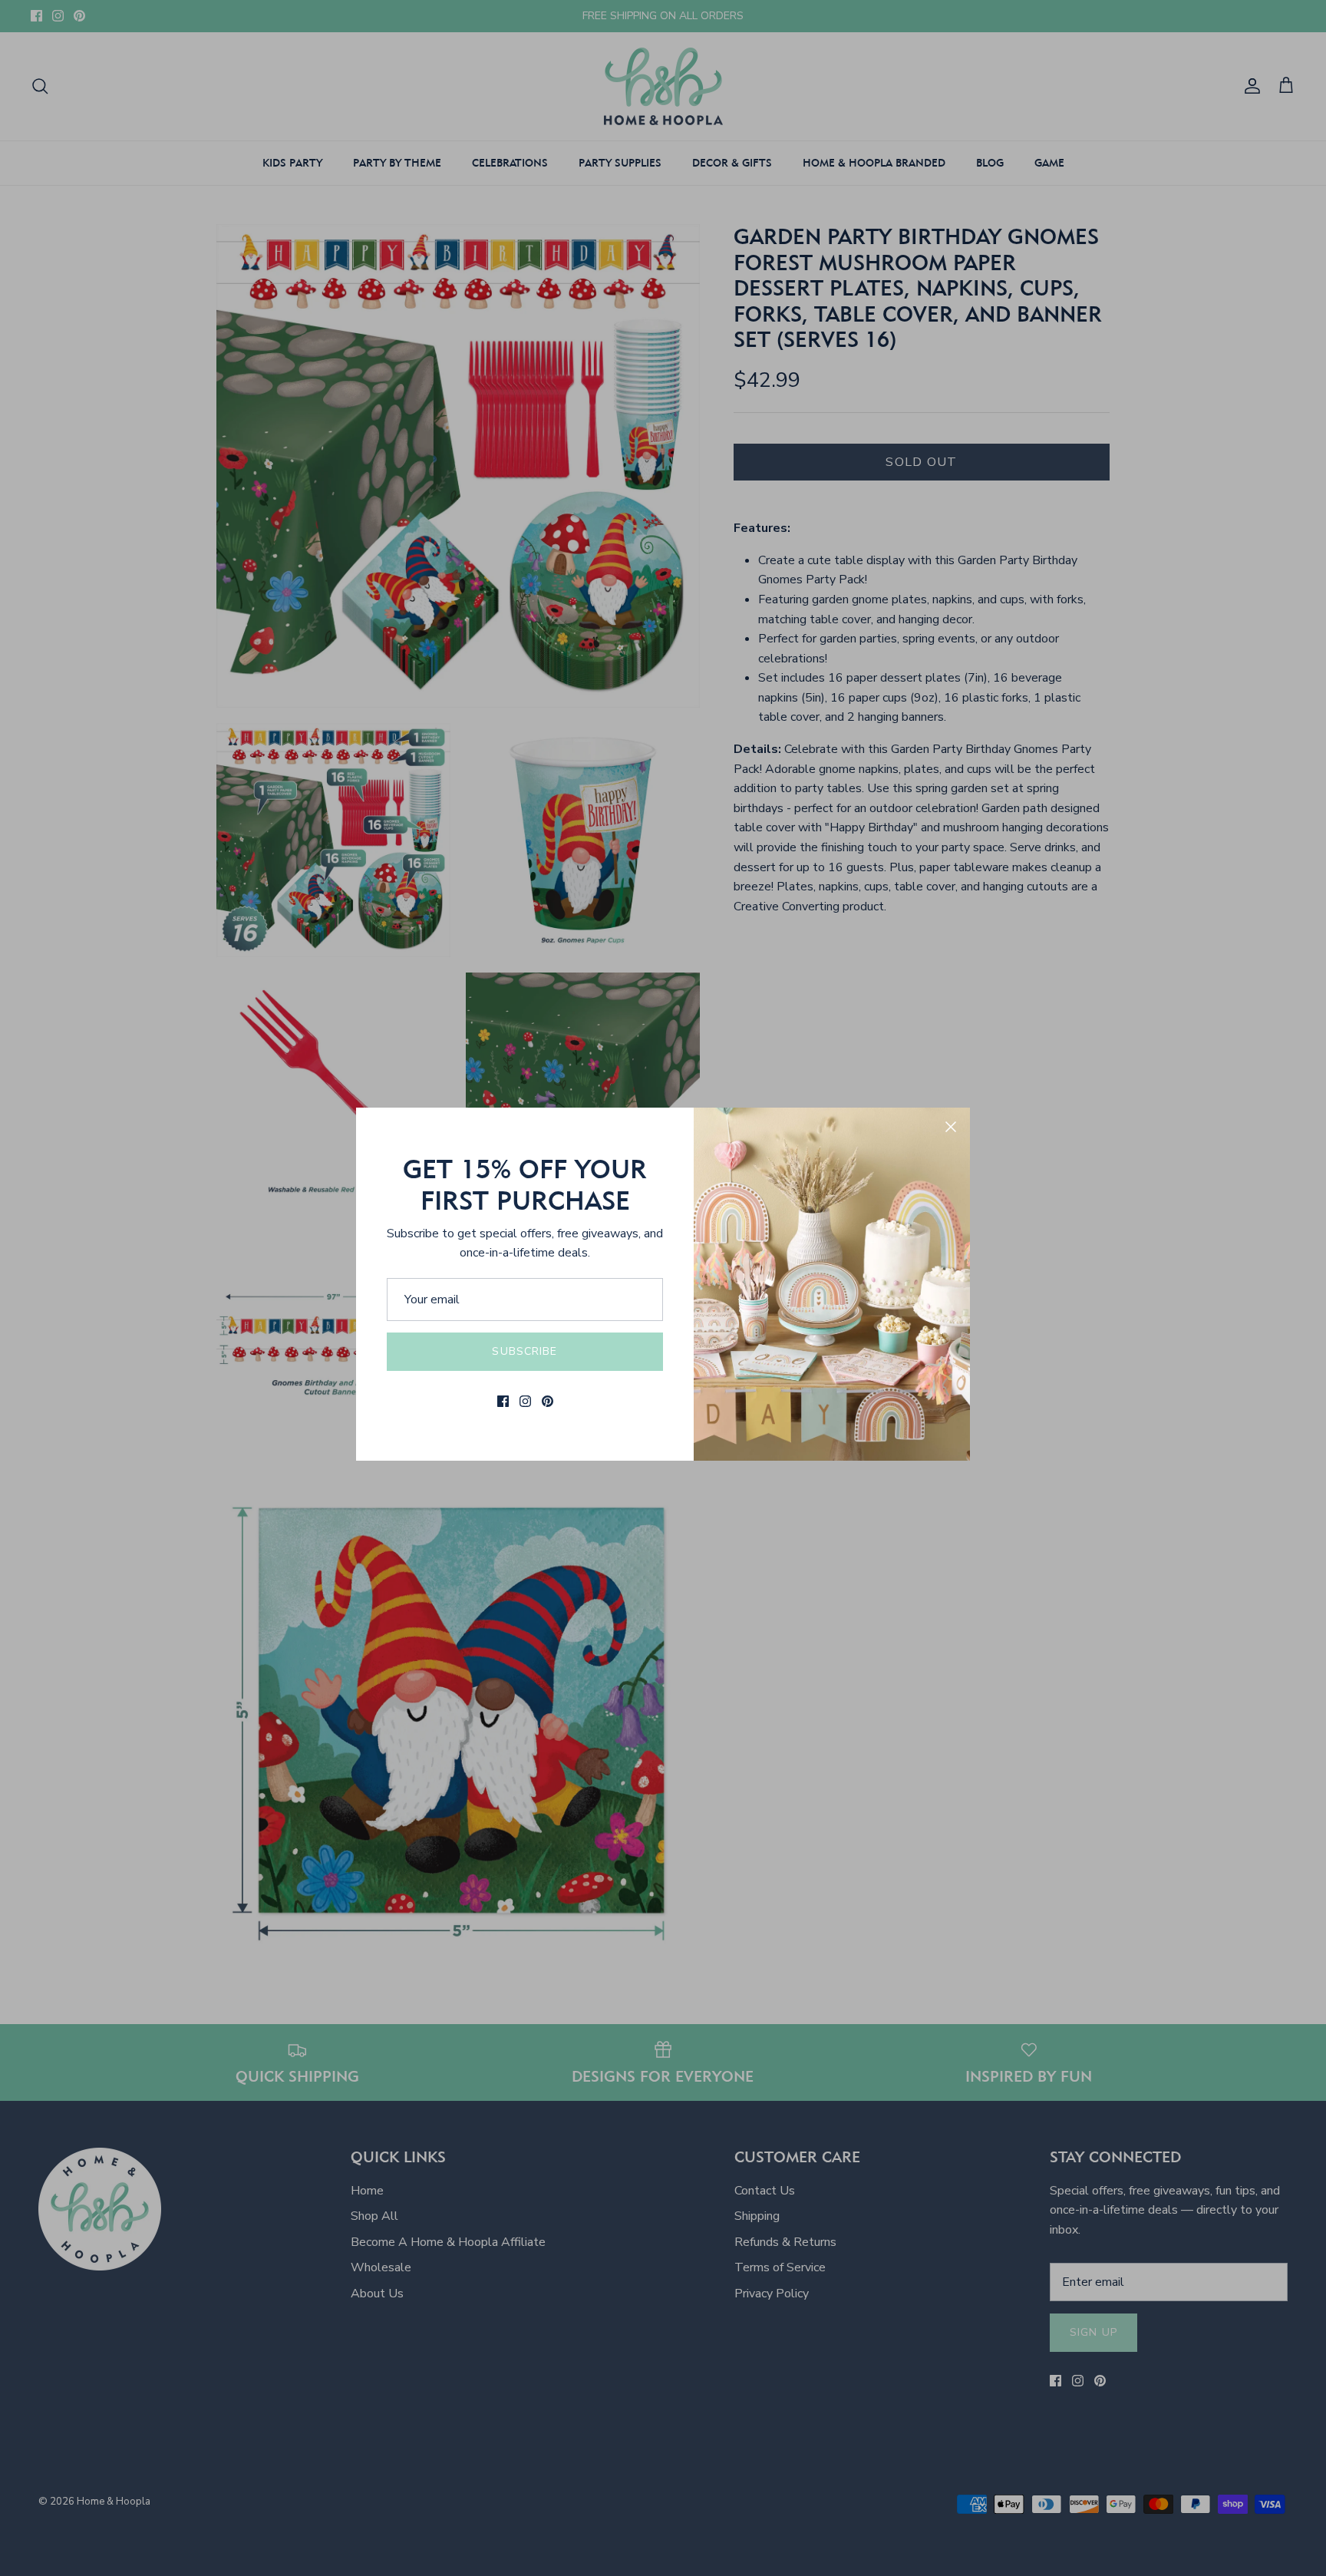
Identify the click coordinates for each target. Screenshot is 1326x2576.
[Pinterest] (548, 1401)
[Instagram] (525, 1401)
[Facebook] (503, 1401)
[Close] (951, 1127)
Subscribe (524, 1351)
